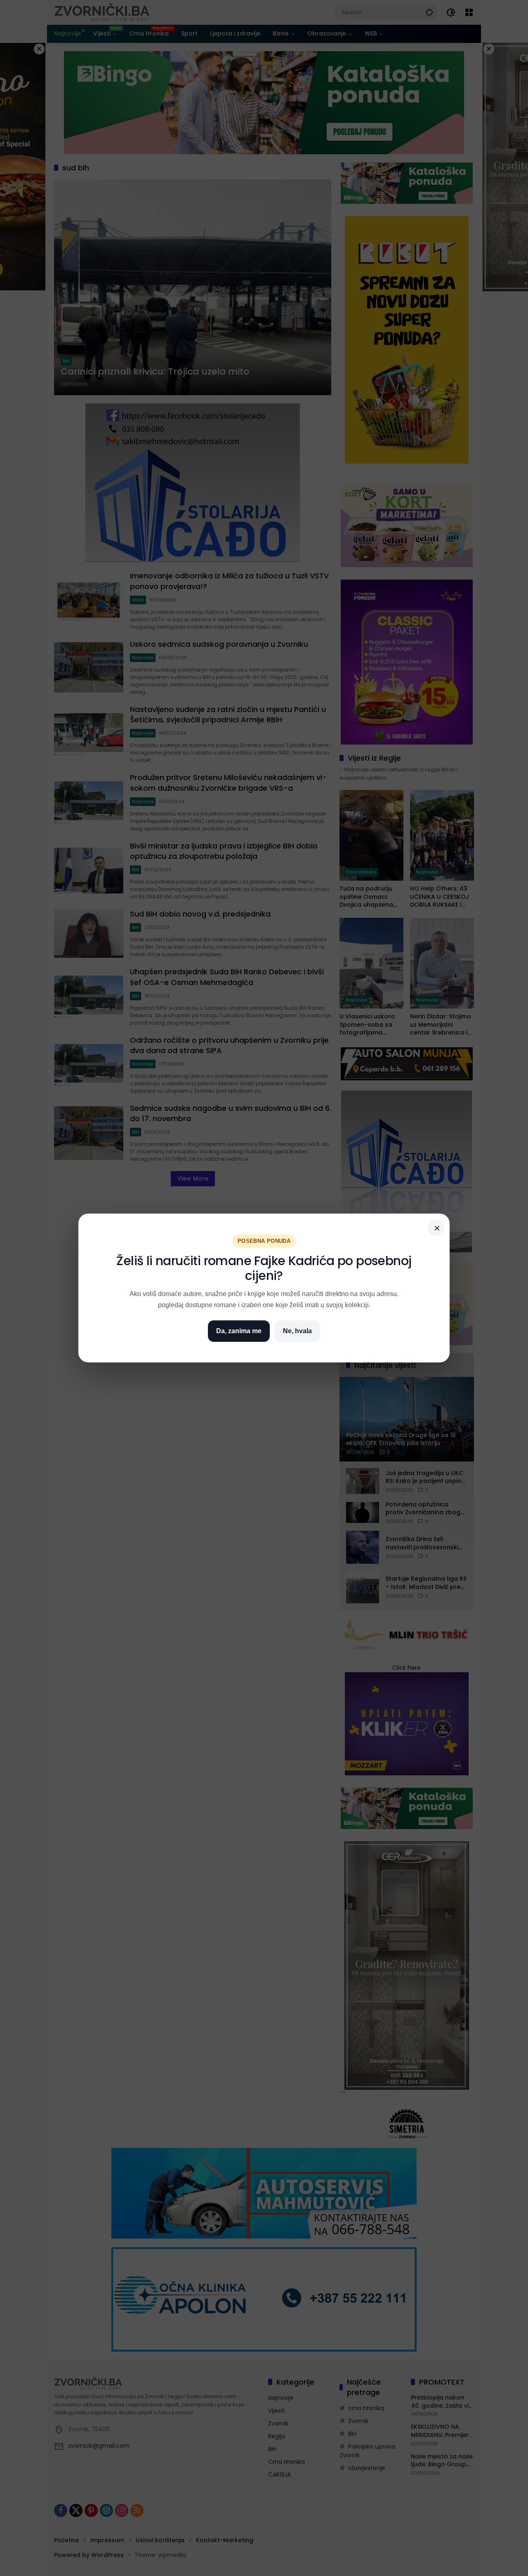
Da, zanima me (239, 1331)
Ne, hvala (297, 1331)
